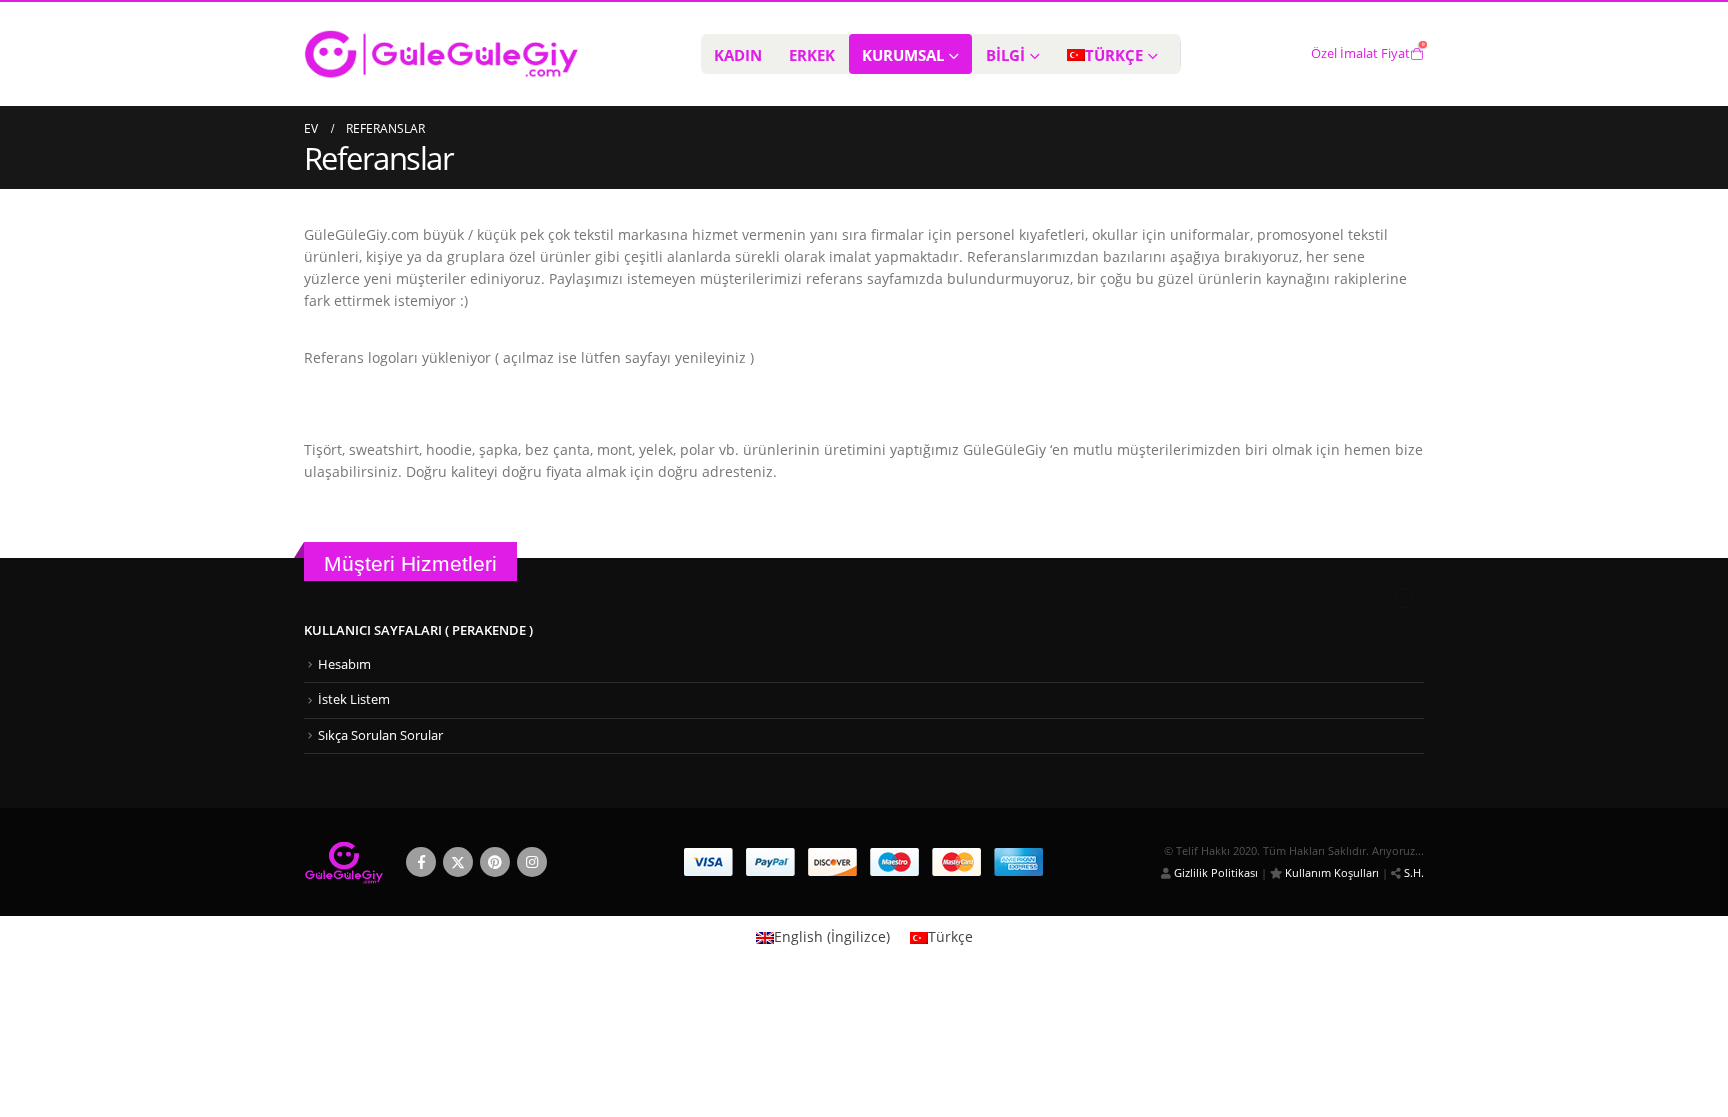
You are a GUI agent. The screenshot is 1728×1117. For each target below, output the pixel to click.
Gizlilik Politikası (1214, 872)
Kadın (738, 55)
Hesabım (344, 664)
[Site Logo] (441, 54)
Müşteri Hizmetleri (410, 563)
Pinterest (495, 862)
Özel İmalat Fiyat (1360, 53)
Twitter (458, 862)
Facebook (421, 862)
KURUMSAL (903, 55)
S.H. (1412, 872)
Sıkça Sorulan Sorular (380, 735)
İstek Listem (354, 699)
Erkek (812, 55)
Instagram (532, 862)
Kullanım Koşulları (1330, 872)
